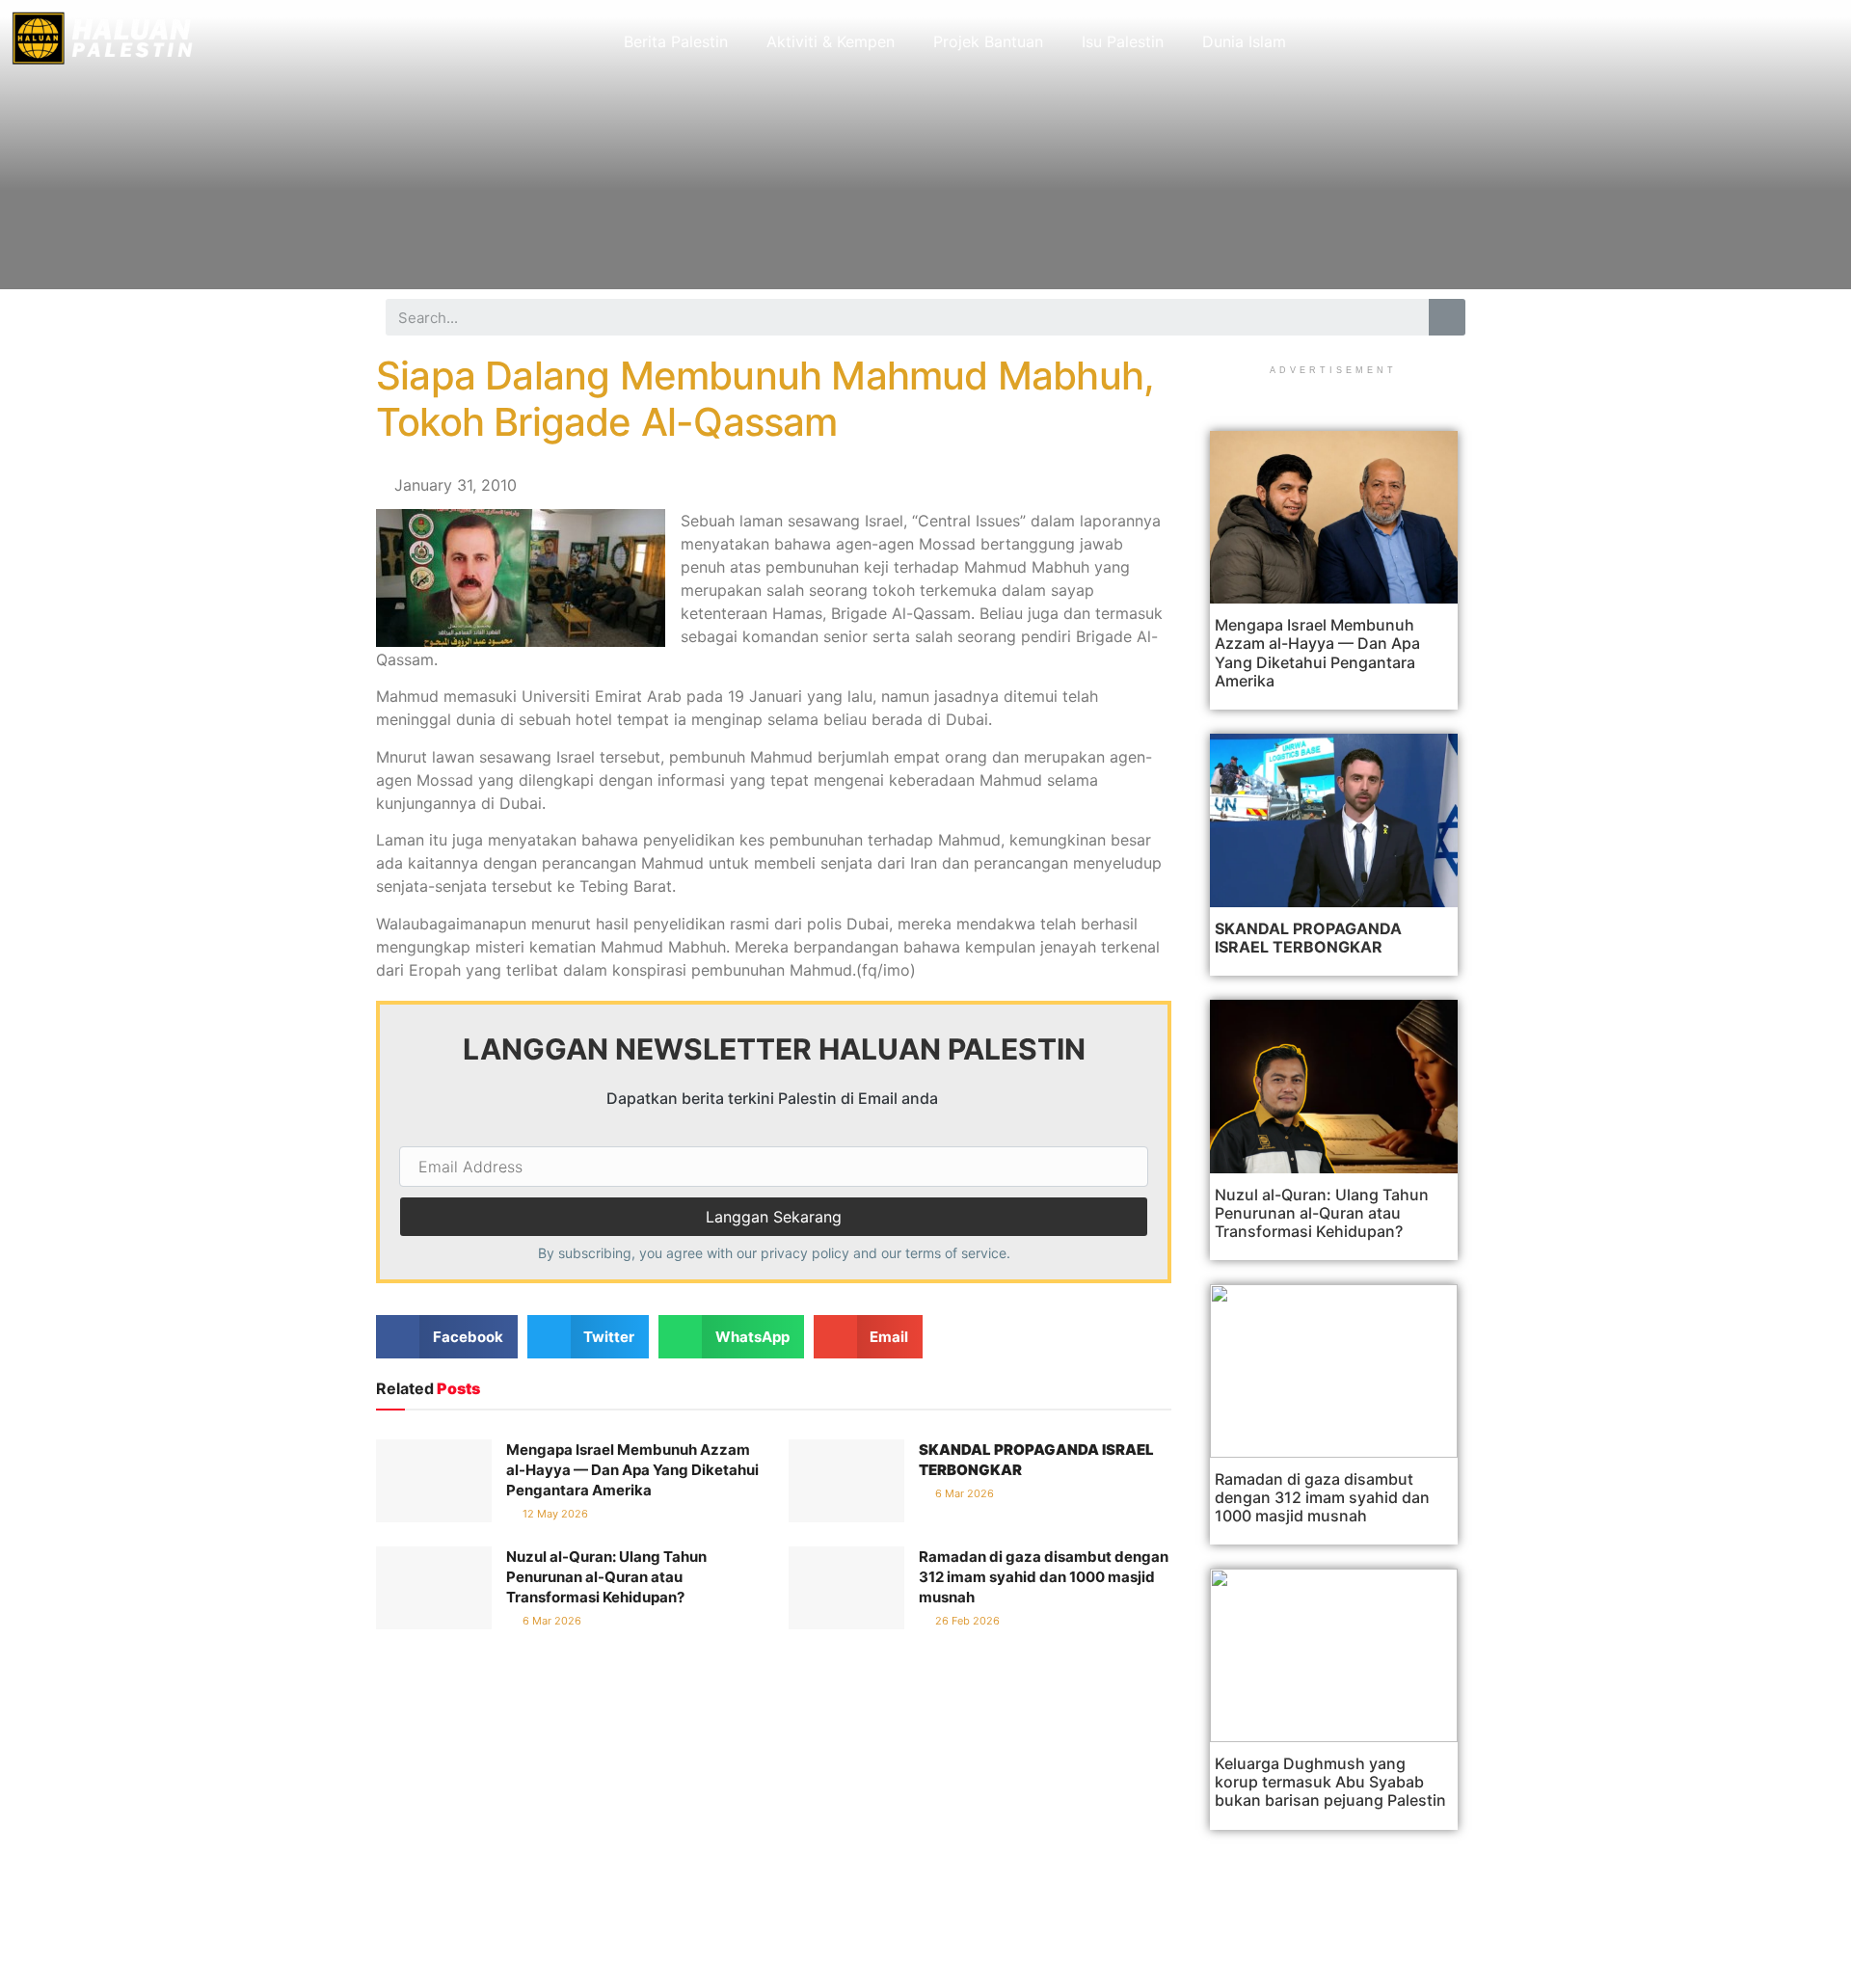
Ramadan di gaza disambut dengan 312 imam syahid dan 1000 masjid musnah (1044, 1577)
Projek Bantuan (988, 41)
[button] (447, 1337)
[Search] (1447, 317)
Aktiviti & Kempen (831, 41)
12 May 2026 (554, 1514)
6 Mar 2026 (963, 1493)
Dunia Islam (1244, 41)
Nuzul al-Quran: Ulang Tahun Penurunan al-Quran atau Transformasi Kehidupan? (606, 1577)
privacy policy (805, 1253)
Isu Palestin (1123, 41)
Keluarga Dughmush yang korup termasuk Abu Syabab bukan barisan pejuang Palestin (1330, 1782)
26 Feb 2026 (966, 1621)
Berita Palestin (676, 41)
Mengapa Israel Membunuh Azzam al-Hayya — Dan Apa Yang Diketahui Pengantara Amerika (632, 1470)
